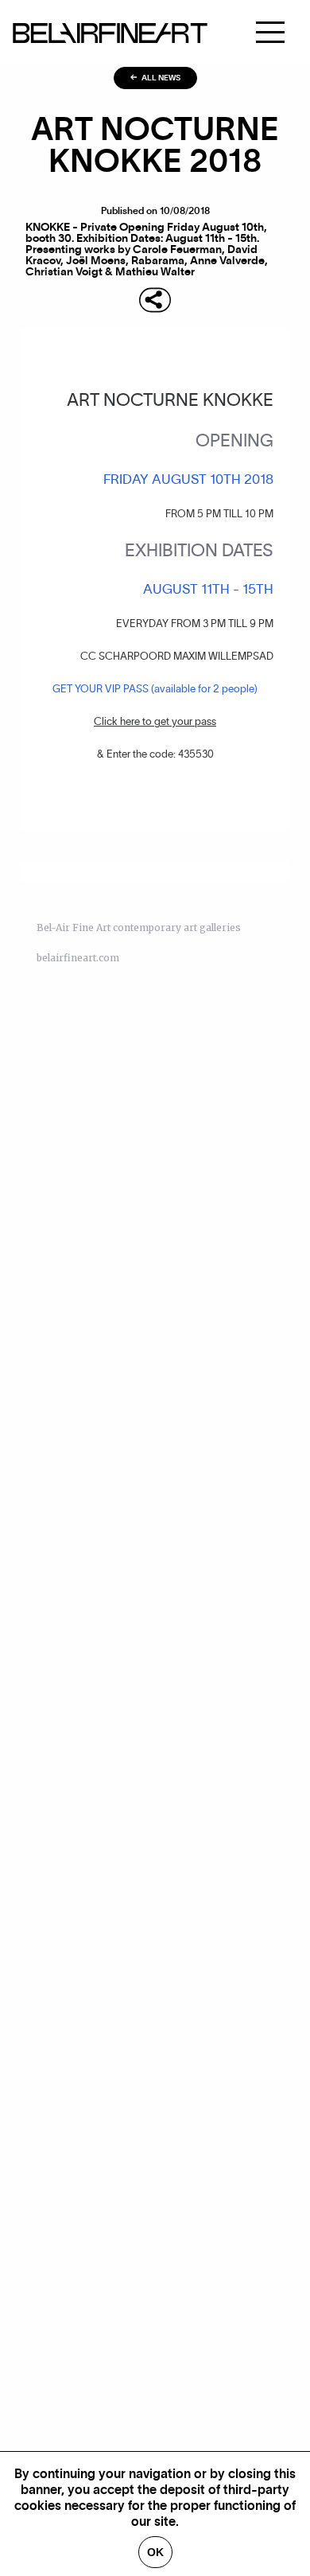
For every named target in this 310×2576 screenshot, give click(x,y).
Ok (155, 2552)
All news (160, 78)
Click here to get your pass (155, 722)
